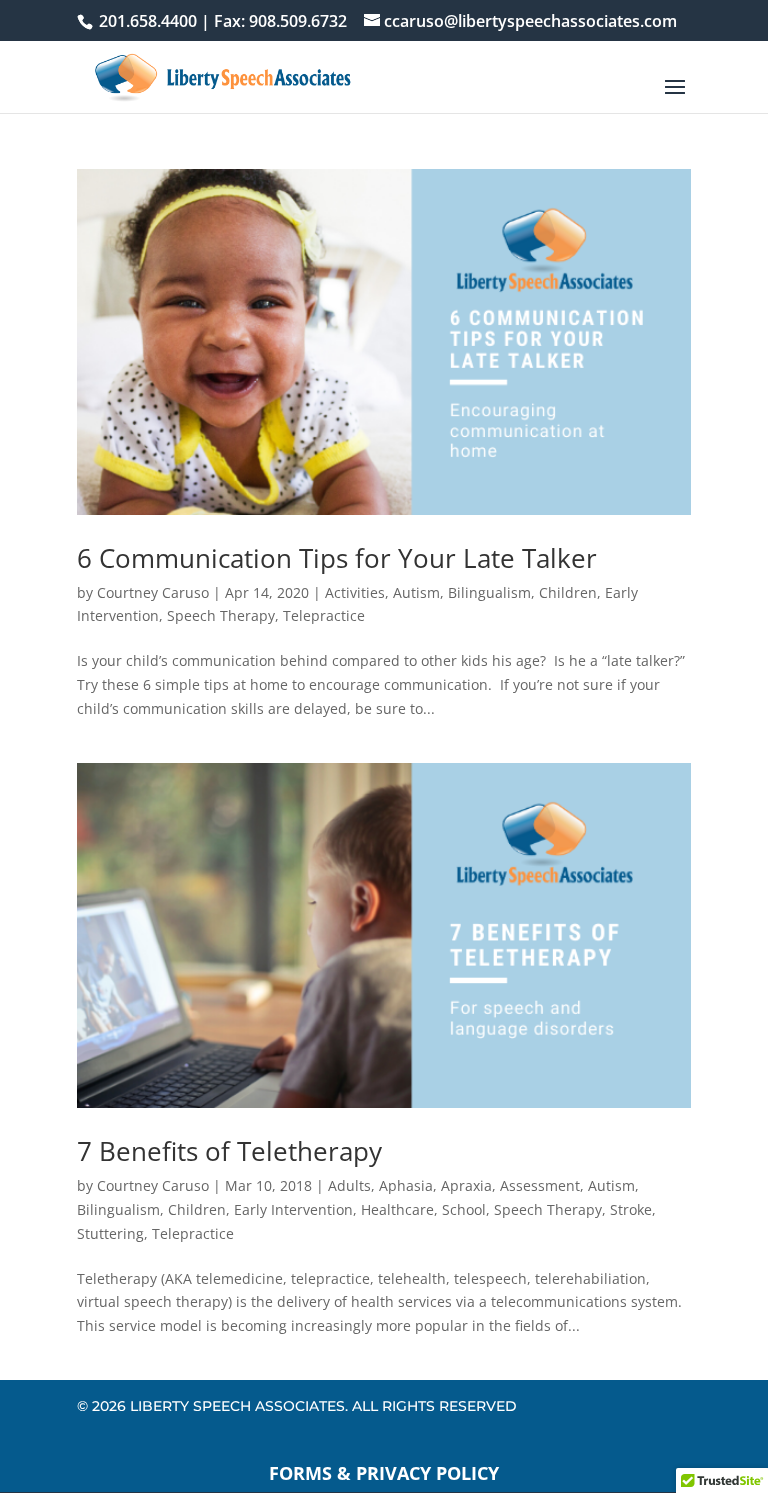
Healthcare (397, 1209)
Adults (349, 1185)
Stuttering (110, 1233)
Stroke (631, 1209)
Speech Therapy (221, 615)
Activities (355, 592)
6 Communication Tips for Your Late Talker (337, 558)
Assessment (540, 1185)
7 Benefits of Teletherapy (229, 1151)
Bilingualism (489, 592)
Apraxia (466, 1185)
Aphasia (406, 1185)
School (464, 1209)
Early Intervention (293, 1209)
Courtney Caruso (153, 592)
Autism (416, 592)
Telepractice (324, 615)
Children (568, 592)
